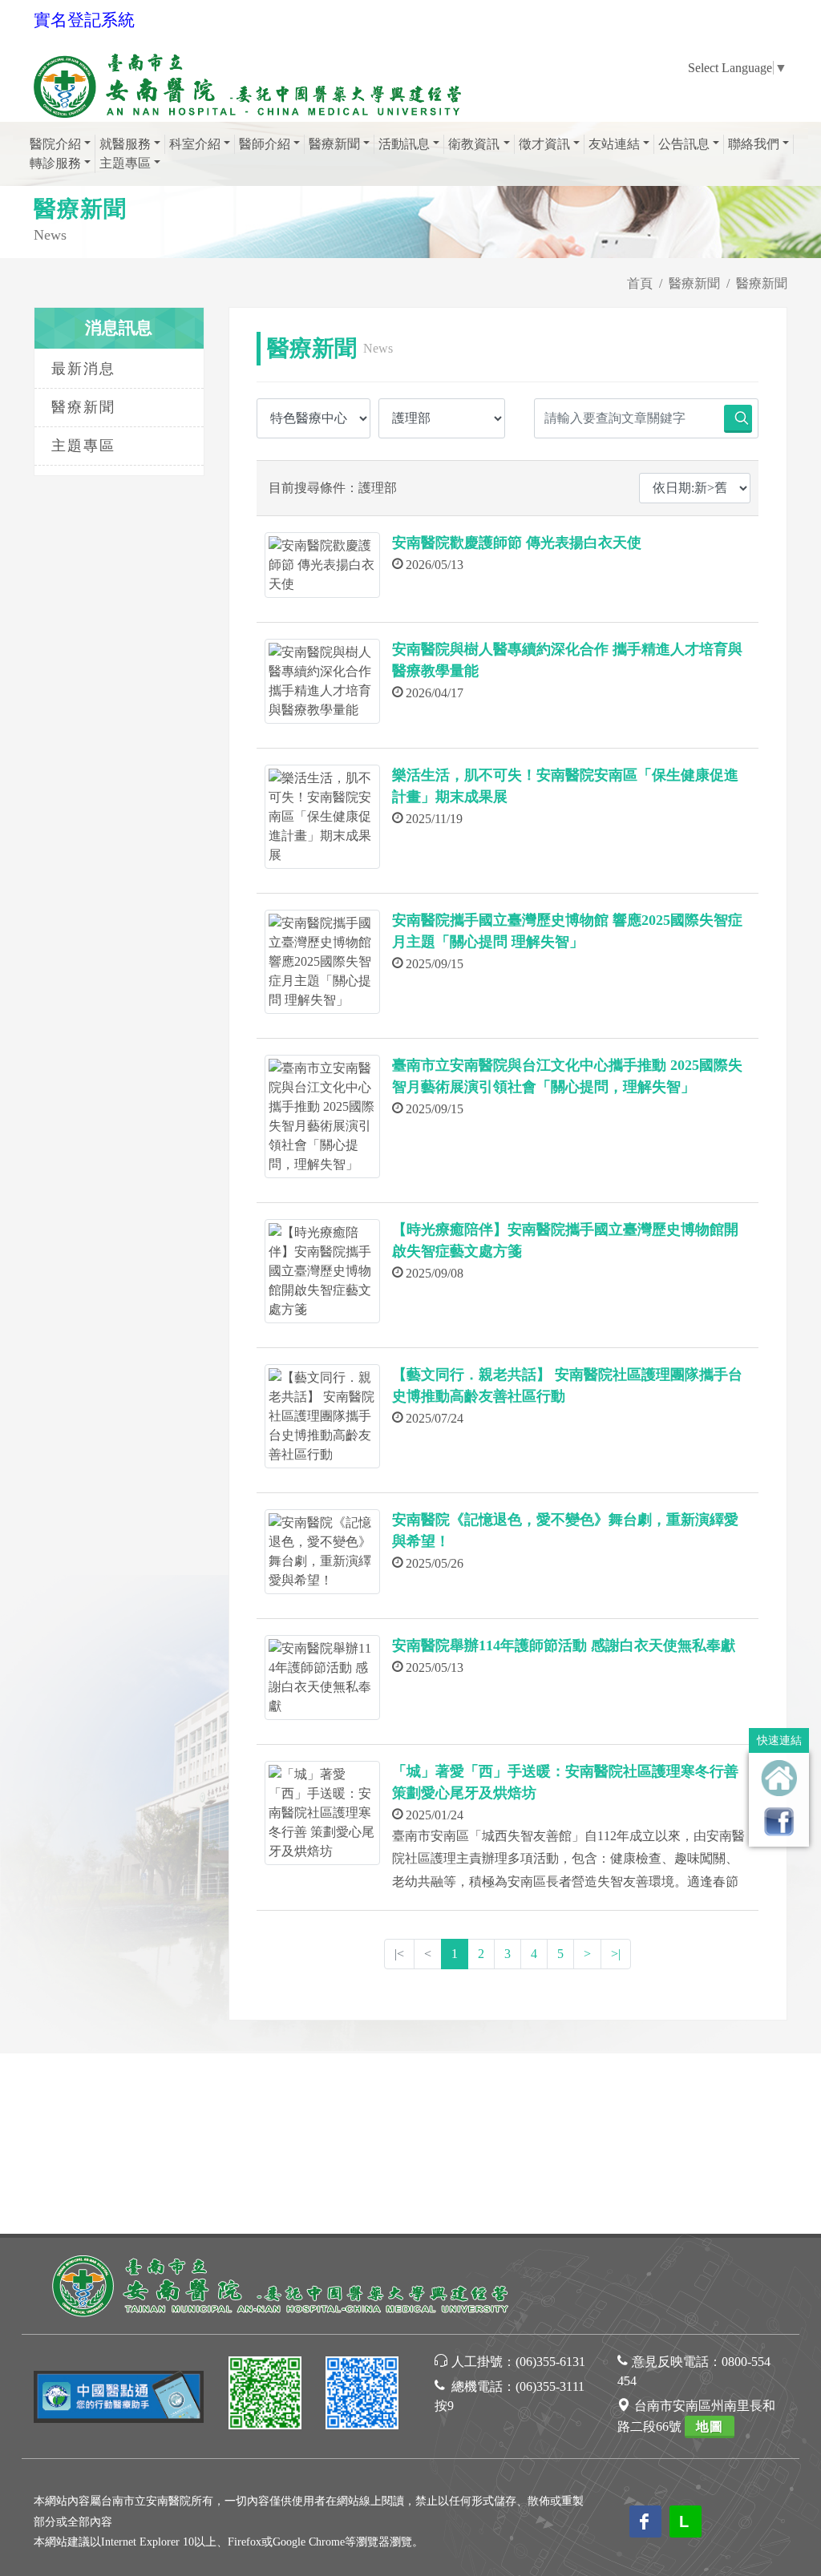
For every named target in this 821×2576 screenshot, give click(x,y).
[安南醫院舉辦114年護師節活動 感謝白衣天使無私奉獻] (322, 1678)
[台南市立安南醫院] (282, 2285)
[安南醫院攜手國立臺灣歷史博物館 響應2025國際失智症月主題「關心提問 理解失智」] (322, 962)
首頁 (640, 283)
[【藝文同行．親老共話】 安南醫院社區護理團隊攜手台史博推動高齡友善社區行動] (322, 1416)
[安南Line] (265, 2395)
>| (616, 1954)
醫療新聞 (694, 283)
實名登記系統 (84, 20)
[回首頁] (779, 1778)
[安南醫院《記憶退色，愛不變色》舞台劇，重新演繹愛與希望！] (322, 1552)
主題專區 (83, 446)
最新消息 (83, 369)
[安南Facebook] (362, 2395)
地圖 (710, 2427)
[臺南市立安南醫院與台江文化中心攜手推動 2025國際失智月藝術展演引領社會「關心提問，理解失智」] (322, 1116)
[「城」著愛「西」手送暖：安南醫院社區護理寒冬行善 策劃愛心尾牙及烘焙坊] (322, 1813)
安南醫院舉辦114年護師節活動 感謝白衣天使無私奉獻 (564, 1645)
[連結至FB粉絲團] (779, 1821)
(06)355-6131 (550, 2362)
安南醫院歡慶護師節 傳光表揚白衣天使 (517, 543)
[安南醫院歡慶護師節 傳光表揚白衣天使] (322, 565)
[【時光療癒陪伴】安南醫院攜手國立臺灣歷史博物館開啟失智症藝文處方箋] (322, 1271)
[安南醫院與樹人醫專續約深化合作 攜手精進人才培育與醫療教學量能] (322, 681)
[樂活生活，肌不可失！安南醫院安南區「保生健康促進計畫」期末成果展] (322, 817)
